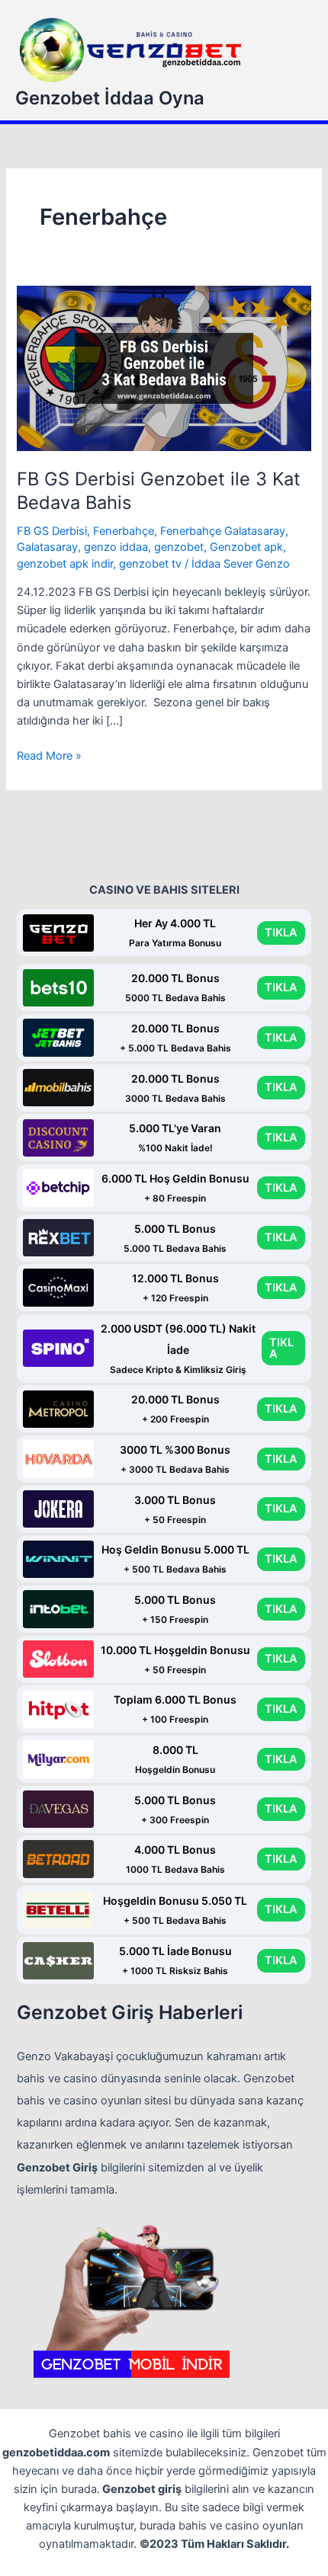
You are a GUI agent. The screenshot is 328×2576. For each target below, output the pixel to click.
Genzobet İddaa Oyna (110, 98)
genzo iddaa (116, 547)
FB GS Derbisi (52, 531)
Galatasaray (47, 547)
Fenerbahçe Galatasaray (223, 531)
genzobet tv (150, 564)
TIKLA (281, 933)
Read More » (49, 757)
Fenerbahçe (124, 531)
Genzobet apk (246, 547)
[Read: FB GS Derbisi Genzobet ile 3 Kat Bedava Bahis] (164, 368)
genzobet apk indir (65, 564)
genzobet (179, 547)
